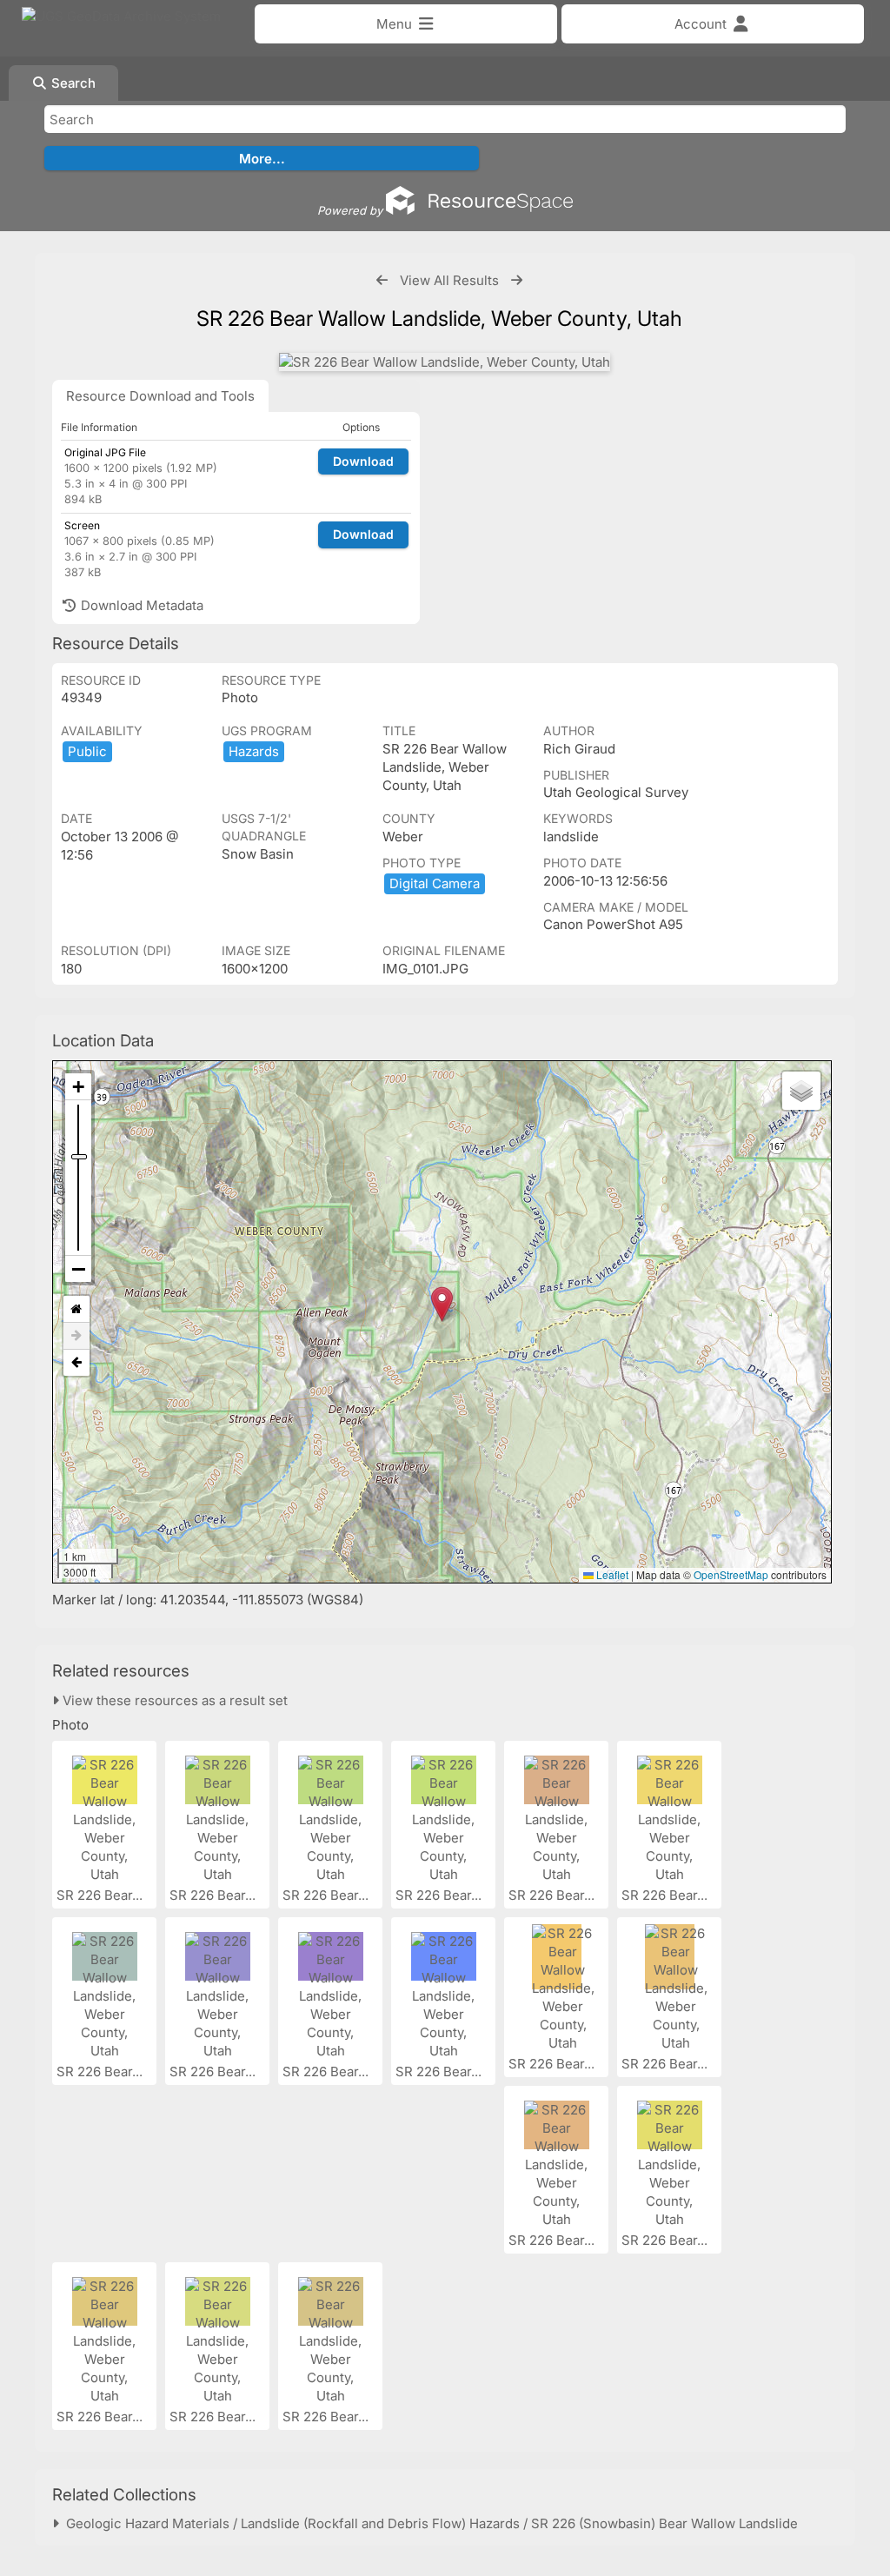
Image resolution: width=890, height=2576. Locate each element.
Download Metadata (140, 605)
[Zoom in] (78, 1087)
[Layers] (801, 1091)
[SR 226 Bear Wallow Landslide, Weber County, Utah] (445, 362)
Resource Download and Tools (160, 396)
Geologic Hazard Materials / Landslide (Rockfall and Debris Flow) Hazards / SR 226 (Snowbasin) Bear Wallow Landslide (428, 2523)
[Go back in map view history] (76, 1363)
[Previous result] (382, 280)
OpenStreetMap (731, 1574)
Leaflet (611, 1574)
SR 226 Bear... (101, 1895)
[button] (442, 1304)
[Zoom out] (78, 1269)
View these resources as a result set (173, 1700)
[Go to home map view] (76, 1309)
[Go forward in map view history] (76, 1336)
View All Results (449, 280)
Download (363, 461)
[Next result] (517, 280)
